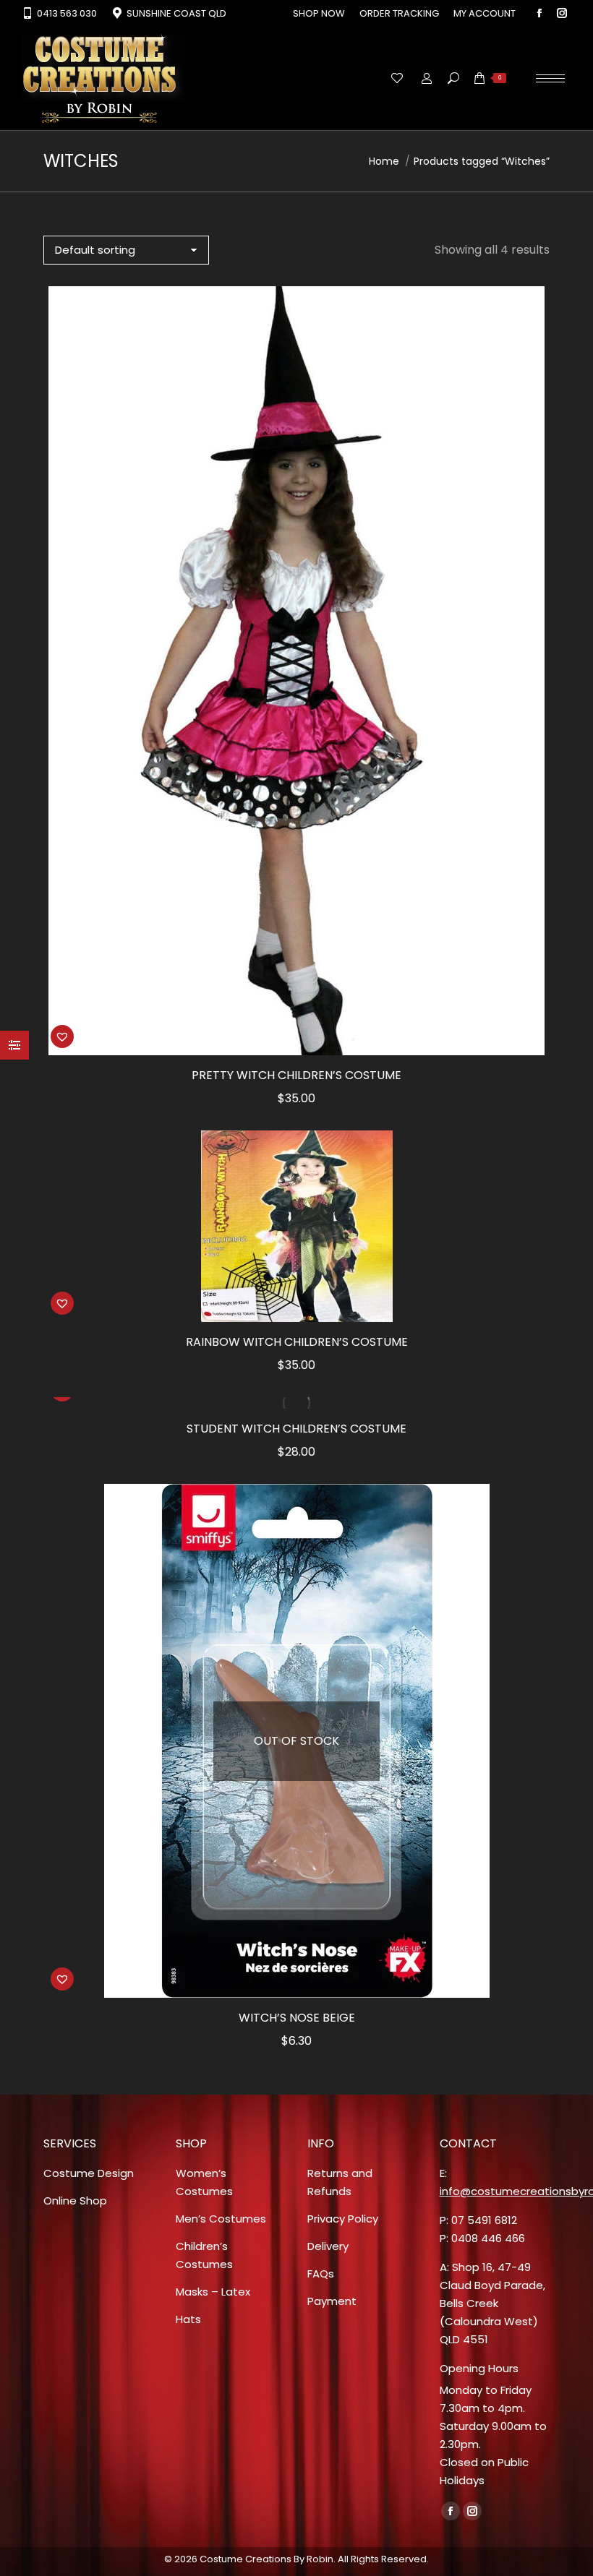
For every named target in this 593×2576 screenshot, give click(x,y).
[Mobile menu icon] (550, 78)
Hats (188, 2319)
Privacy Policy (343, 2219)
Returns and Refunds (340, 2182)
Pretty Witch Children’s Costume (296, 1075)
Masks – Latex (213, 2292)
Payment (332, 2301)
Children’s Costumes (204, 2255)
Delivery (328, 2246)
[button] (62, 1036)
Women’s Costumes (204, 2182)
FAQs (321, 2274)
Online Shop (75, 2201)
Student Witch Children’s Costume (296, 1429)
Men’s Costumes (221, 2219)
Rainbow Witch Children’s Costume (297, 1342)
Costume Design (89, 2173)
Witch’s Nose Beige (297, 2018)
